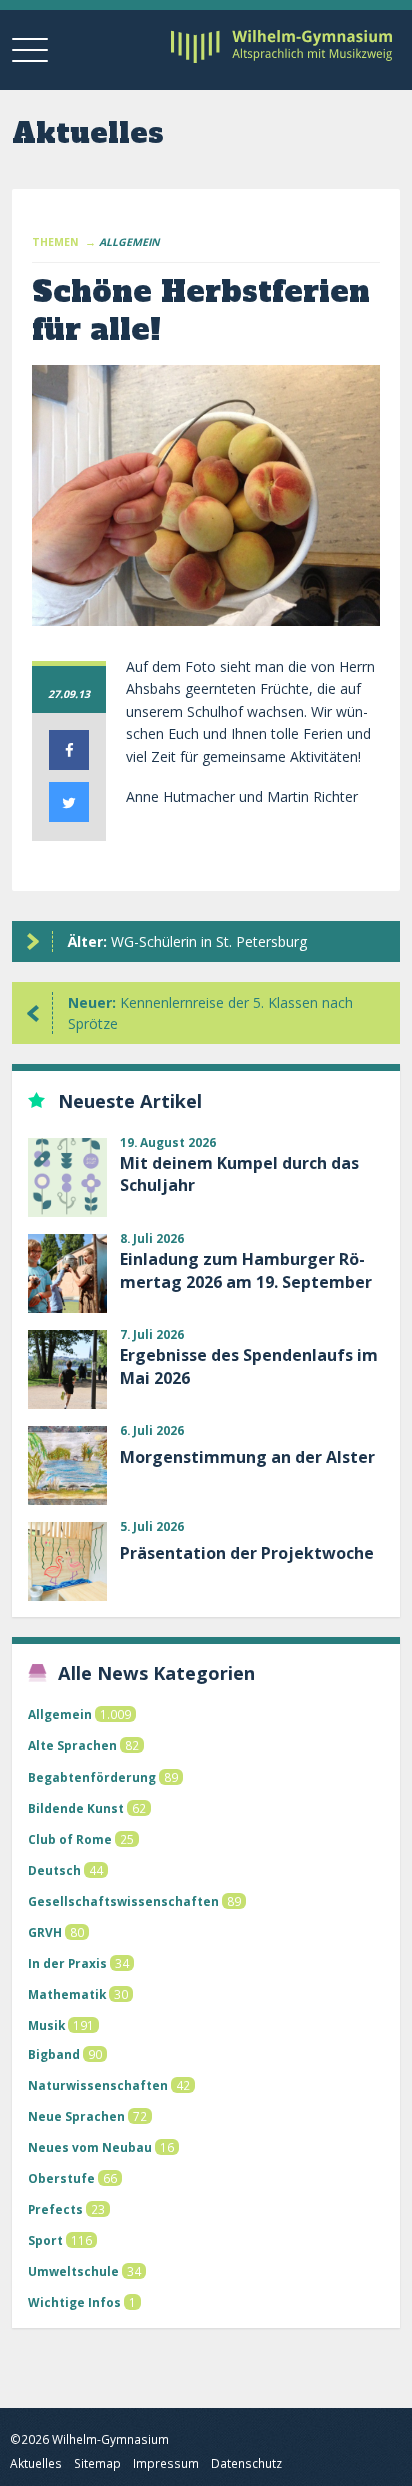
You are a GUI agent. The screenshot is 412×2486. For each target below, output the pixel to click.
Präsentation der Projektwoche (247, 1553)
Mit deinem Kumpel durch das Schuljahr (239, 1174)
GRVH (45, 1932)
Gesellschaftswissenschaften (123, 1901)
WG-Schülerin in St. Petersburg (187, 941)
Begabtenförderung (92, 1777)
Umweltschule (73, 2271)
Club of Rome (70, 1839)
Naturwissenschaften (98, 2085)
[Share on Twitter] (69, 816)
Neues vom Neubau (90, 2147)
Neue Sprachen (76, 2116)
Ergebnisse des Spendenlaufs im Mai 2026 (249, 1366)
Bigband (54, 2054)
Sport (45, 2240)
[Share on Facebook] (69, 764)
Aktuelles (36, 2463)
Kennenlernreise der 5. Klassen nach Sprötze (210, 1013)
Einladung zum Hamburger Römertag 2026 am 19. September (246, 1270)
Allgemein (60, 1714)
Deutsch (54, 1870)
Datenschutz (246, 2463)
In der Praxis (67, 1963)
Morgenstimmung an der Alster (247, 1457)
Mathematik (67, 1994)
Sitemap (97, 2463)
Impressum (166, 2463)
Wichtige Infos (74, 2302)
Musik (46, 2025)
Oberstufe (61, 2178)
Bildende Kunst (76, 1808)
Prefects (55, 2209)
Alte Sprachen (72, 1745)
